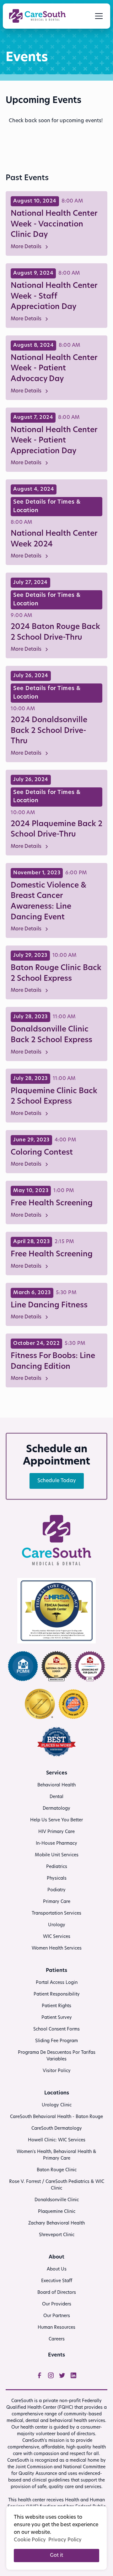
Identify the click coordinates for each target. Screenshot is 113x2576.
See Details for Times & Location (47, 506)
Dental (56, 1797)
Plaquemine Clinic (57, 2212)
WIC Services (57, 1937)
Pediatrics (57, 1867)
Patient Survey (57, 2018)
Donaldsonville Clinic (57, 2200)
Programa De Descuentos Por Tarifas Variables (57, 2056)
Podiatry (56, 1890)
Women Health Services (57, 1948)
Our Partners (57, 2316)
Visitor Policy (57, 2071)
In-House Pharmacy (56, 1844)
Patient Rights (56, 2006)
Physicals (57, 1879)
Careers (57, 2339)
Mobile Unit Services (57, 1855)
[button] (98, 16)
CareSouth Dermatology (57, 2129)
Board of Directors (57, 2293)
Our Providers (57, 2304)
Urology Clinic (57, 2105)
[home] (37, 16)
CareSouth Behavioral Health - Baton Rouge (56, 2117)
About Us (57, 2269)
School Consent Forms (56, 2029)
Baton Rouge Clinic (57, 2170)
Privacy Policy (65, 2540)
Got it (56, 2556)
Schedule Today (57, 1481)
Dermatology (56, 1809)
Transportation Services (56, 1913)
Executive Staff (57, 2281)
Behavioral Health (56, 1785)
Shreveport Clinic (57, 2235)
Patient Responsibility (57, 1994)
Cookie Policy (30, 2540)
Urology (57, 1925)
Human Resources (56, 2328)
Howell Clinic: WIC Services (57, 2140)
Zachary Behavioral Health (56, 2223)
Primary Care (57, 1902)
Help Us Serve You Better (56, 1820)
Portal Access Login (57, 1983)
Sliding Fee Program (56, 2041)
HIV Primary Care (56, 1832)
